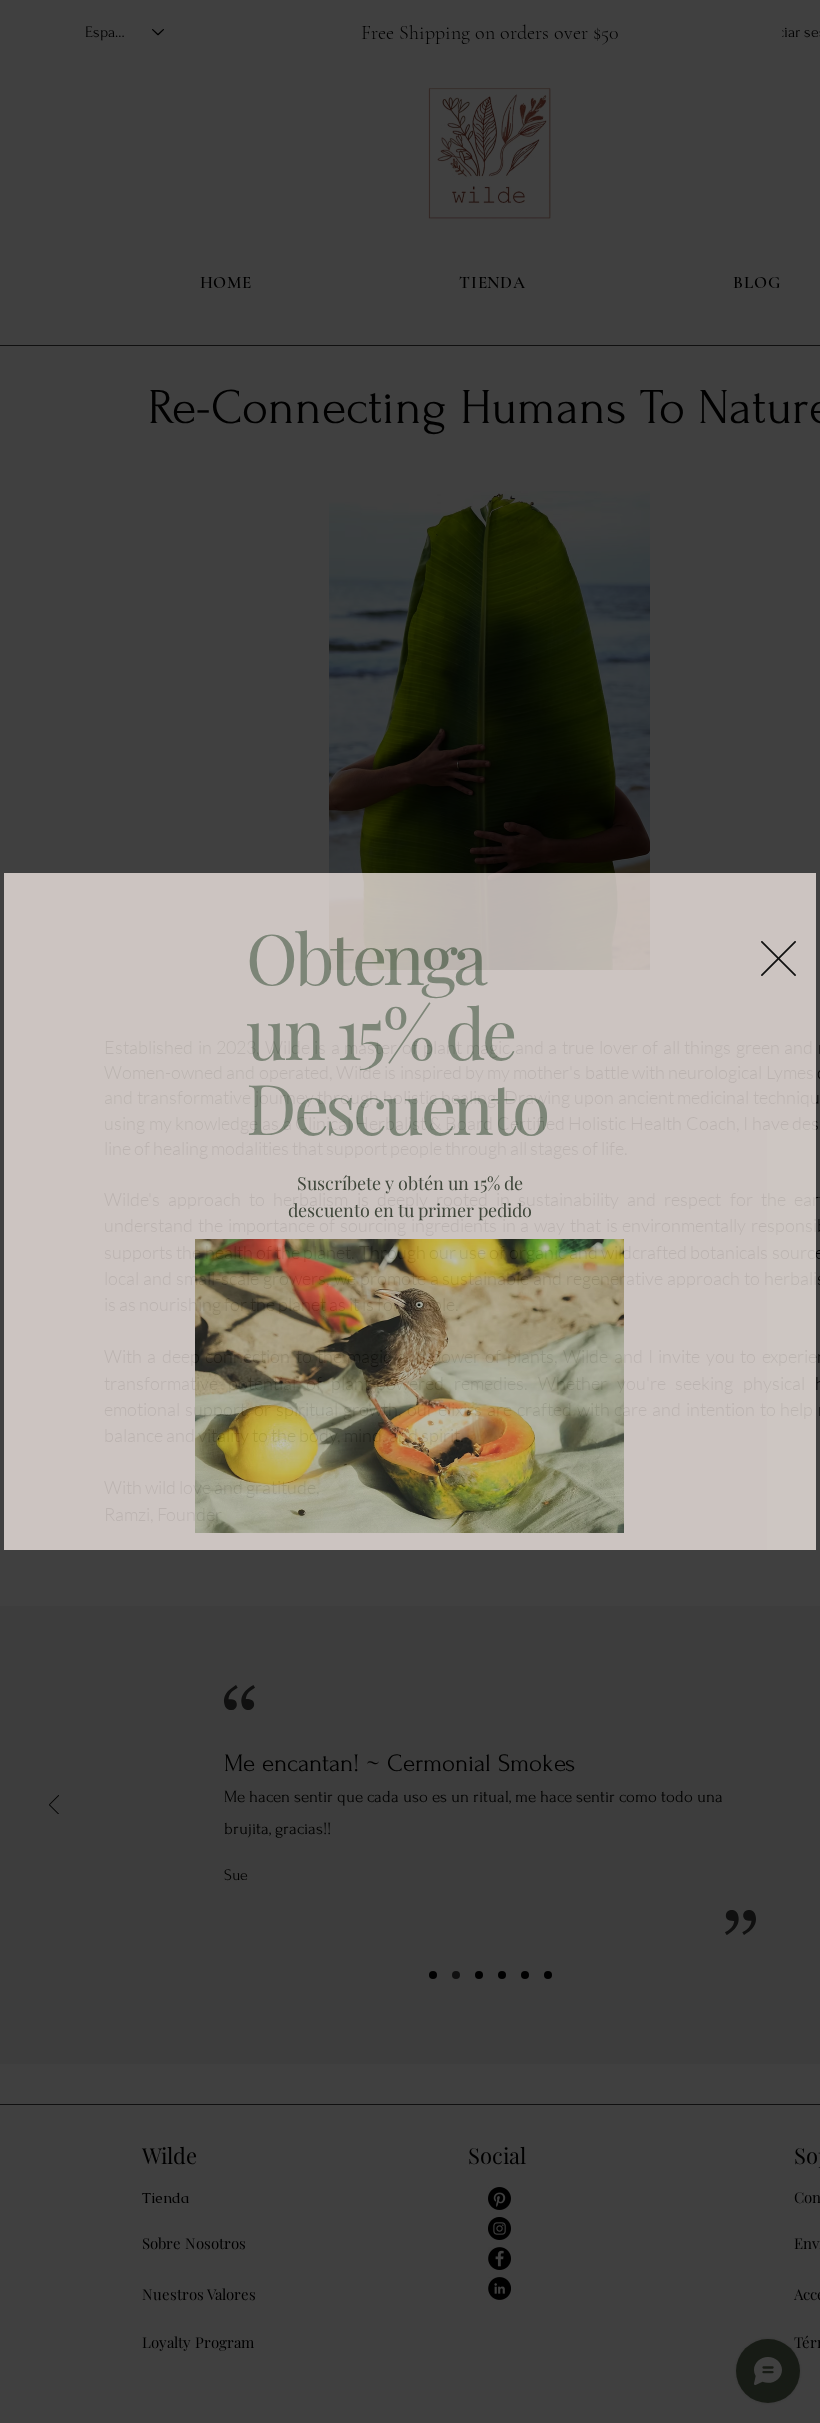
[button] (778, 818)
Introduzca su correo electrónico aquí (384, 1441)
